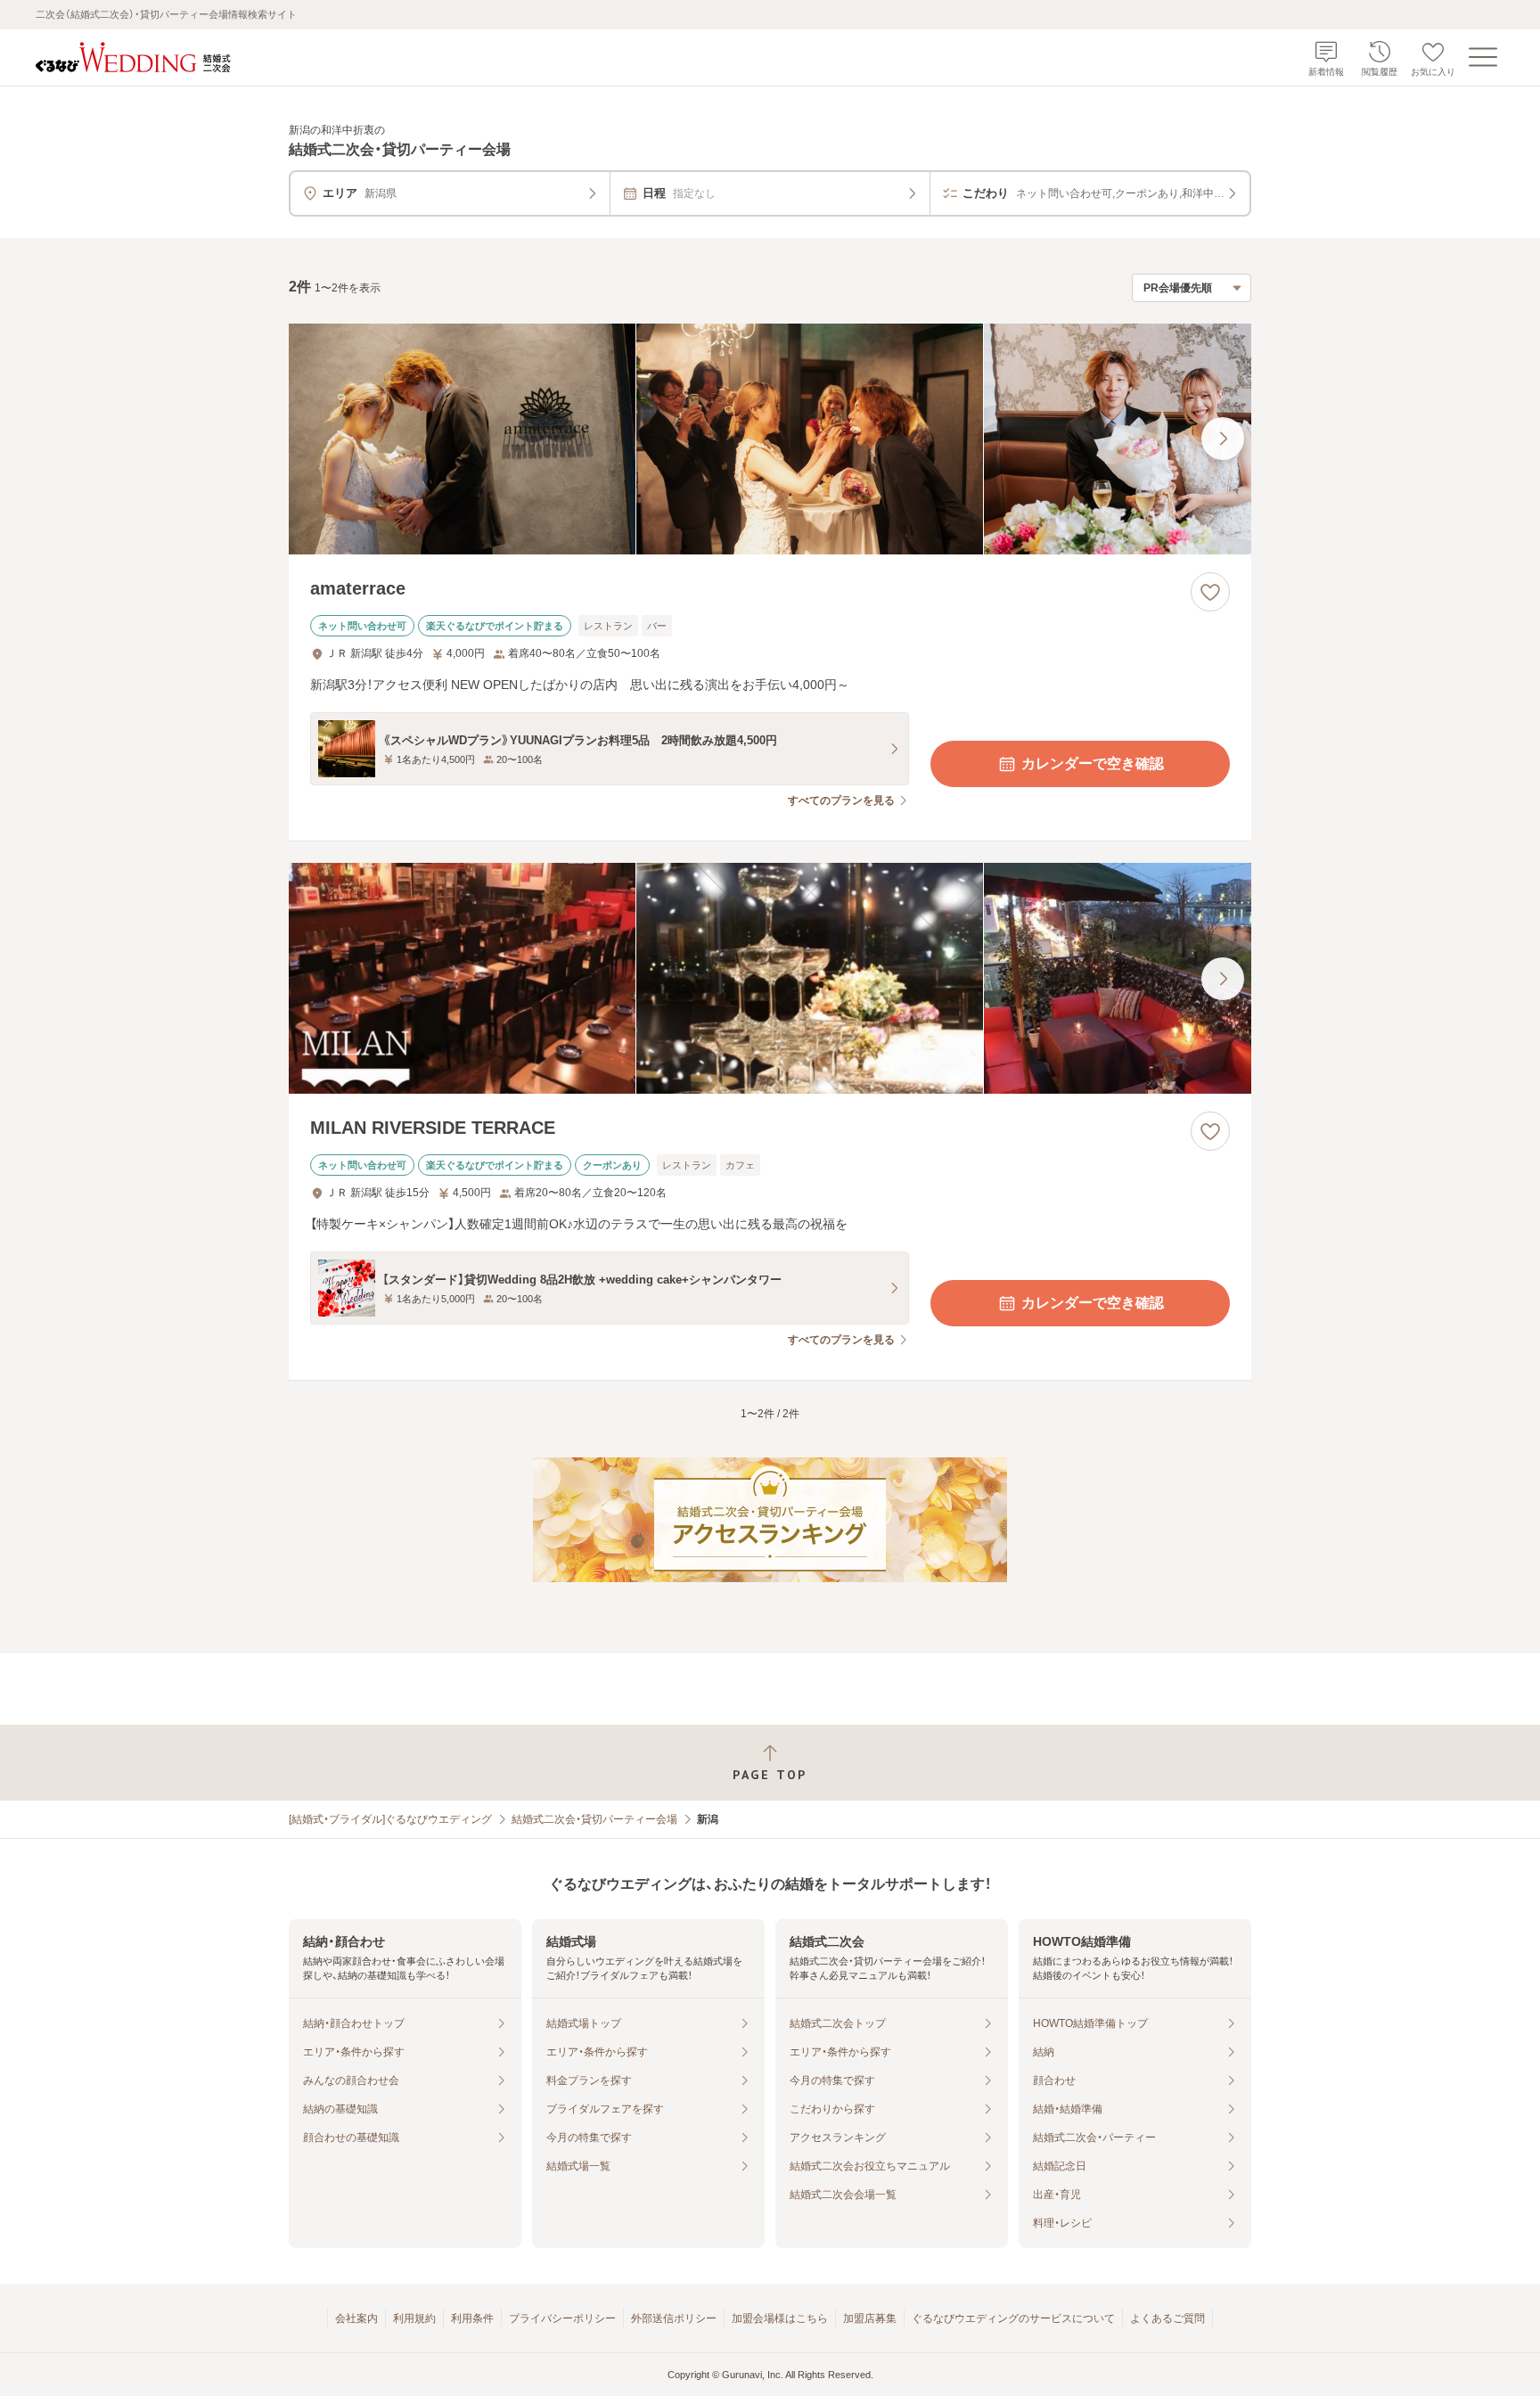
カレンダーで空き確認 (1093, 763)
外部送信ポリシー (674, 2318)
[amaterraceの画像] (770, 439)
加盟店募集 (870, 2318)
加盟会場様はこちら (780, 2318)
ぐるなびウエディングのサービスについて (1013, 2318)
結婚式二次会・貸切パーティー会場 (594, 1819)
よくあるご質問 (1167, 2318)
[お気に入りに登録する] (1210, 592)
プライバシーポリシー (562, 2318)
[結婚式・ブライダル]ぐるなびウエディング (390, 1819)
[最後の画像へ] (1223, 439)
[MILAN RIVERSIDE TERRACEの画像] (770, 978)
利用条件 (472, 2318)
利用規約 (414, 2318)
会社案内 (356, 2318)
